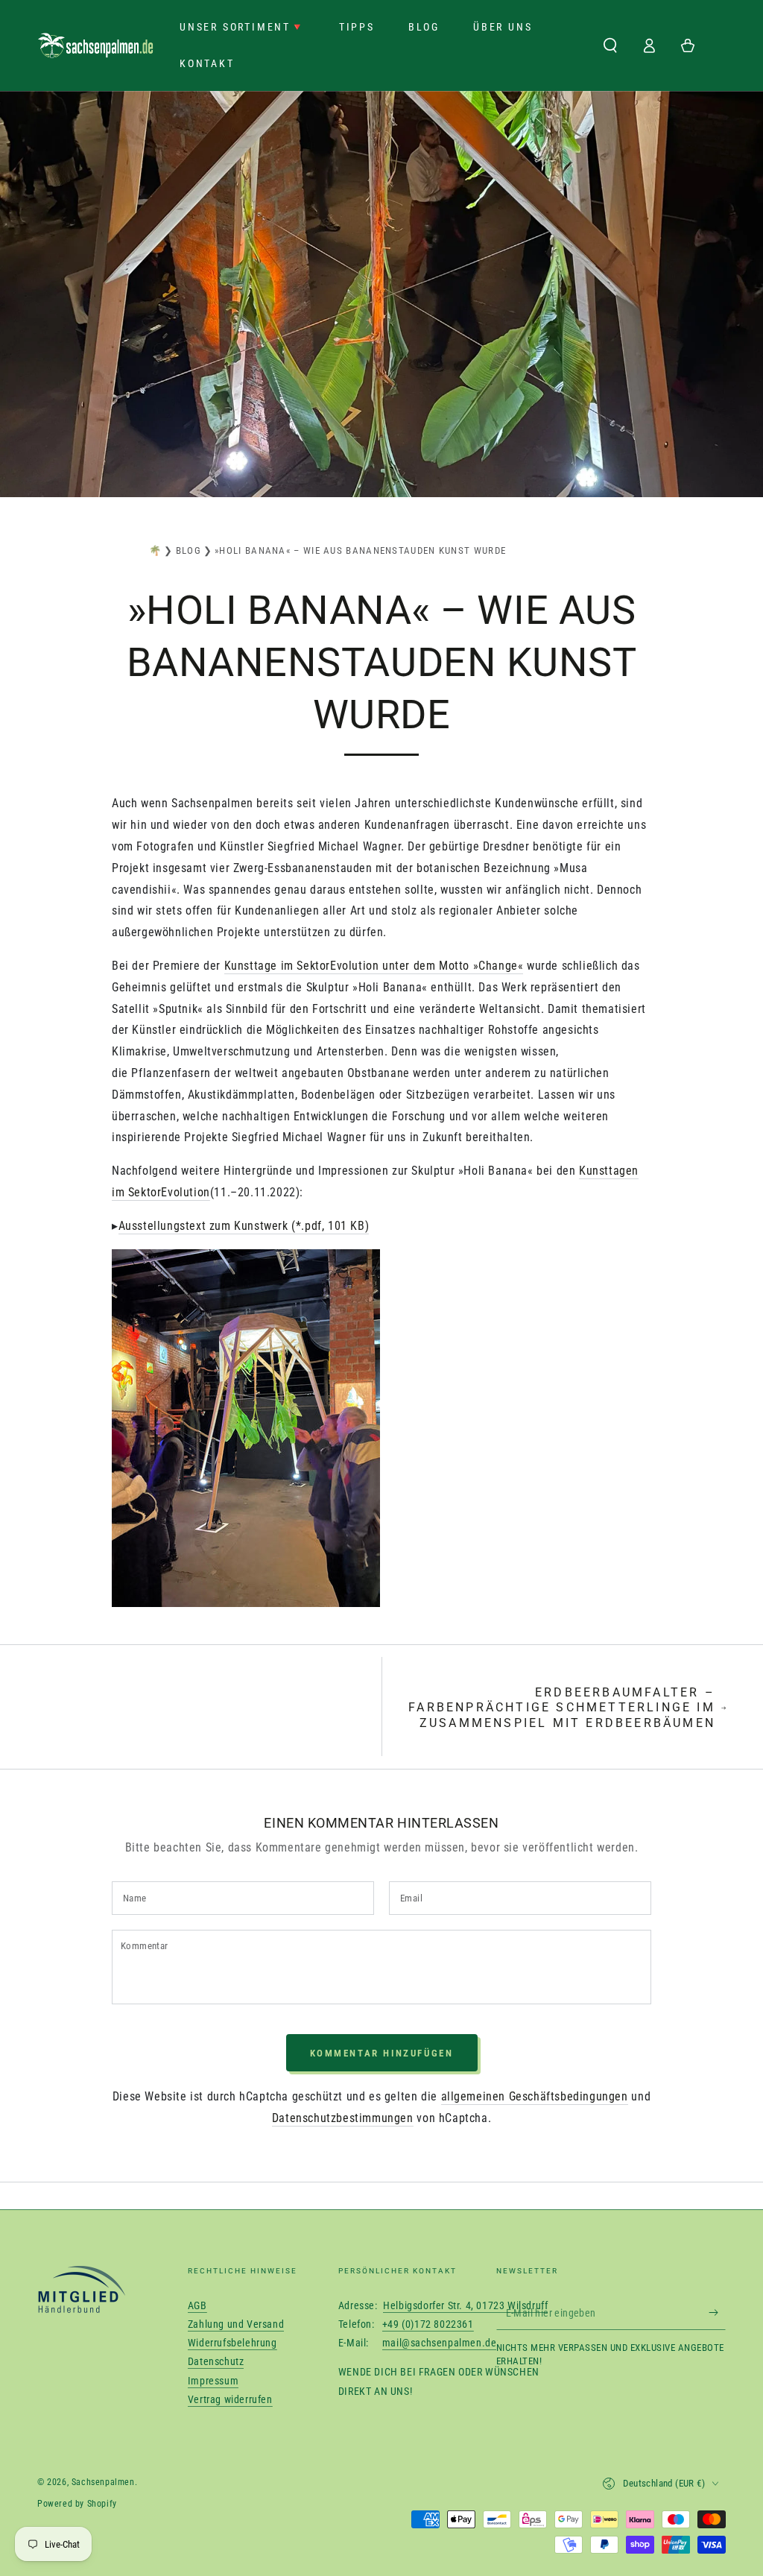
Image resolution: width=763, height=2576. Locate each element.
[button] (610, 45)
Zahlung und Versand (236, 2235)
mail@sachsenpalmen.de (440, 2253)
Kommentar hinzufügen (382, 1964)
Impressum (213, 2291)
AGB (197, 2216)
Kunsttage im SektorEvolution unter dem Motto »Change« (374, 966)
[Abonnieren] (717, 2223)
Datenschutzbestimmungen (343, 2029)
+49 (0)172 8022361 (428, 2235)
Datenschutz (216, 2272)
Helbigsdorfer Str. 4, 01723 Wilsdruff (465, 2216)
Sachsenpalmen (103, 2393)
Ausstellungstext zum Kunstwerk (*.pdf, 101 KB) (244, 1226)
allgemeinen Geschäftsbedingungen (535, 2007)
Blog (189, 550)
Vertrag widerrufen (230, 2310)
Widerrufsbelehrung (232, 2253)
